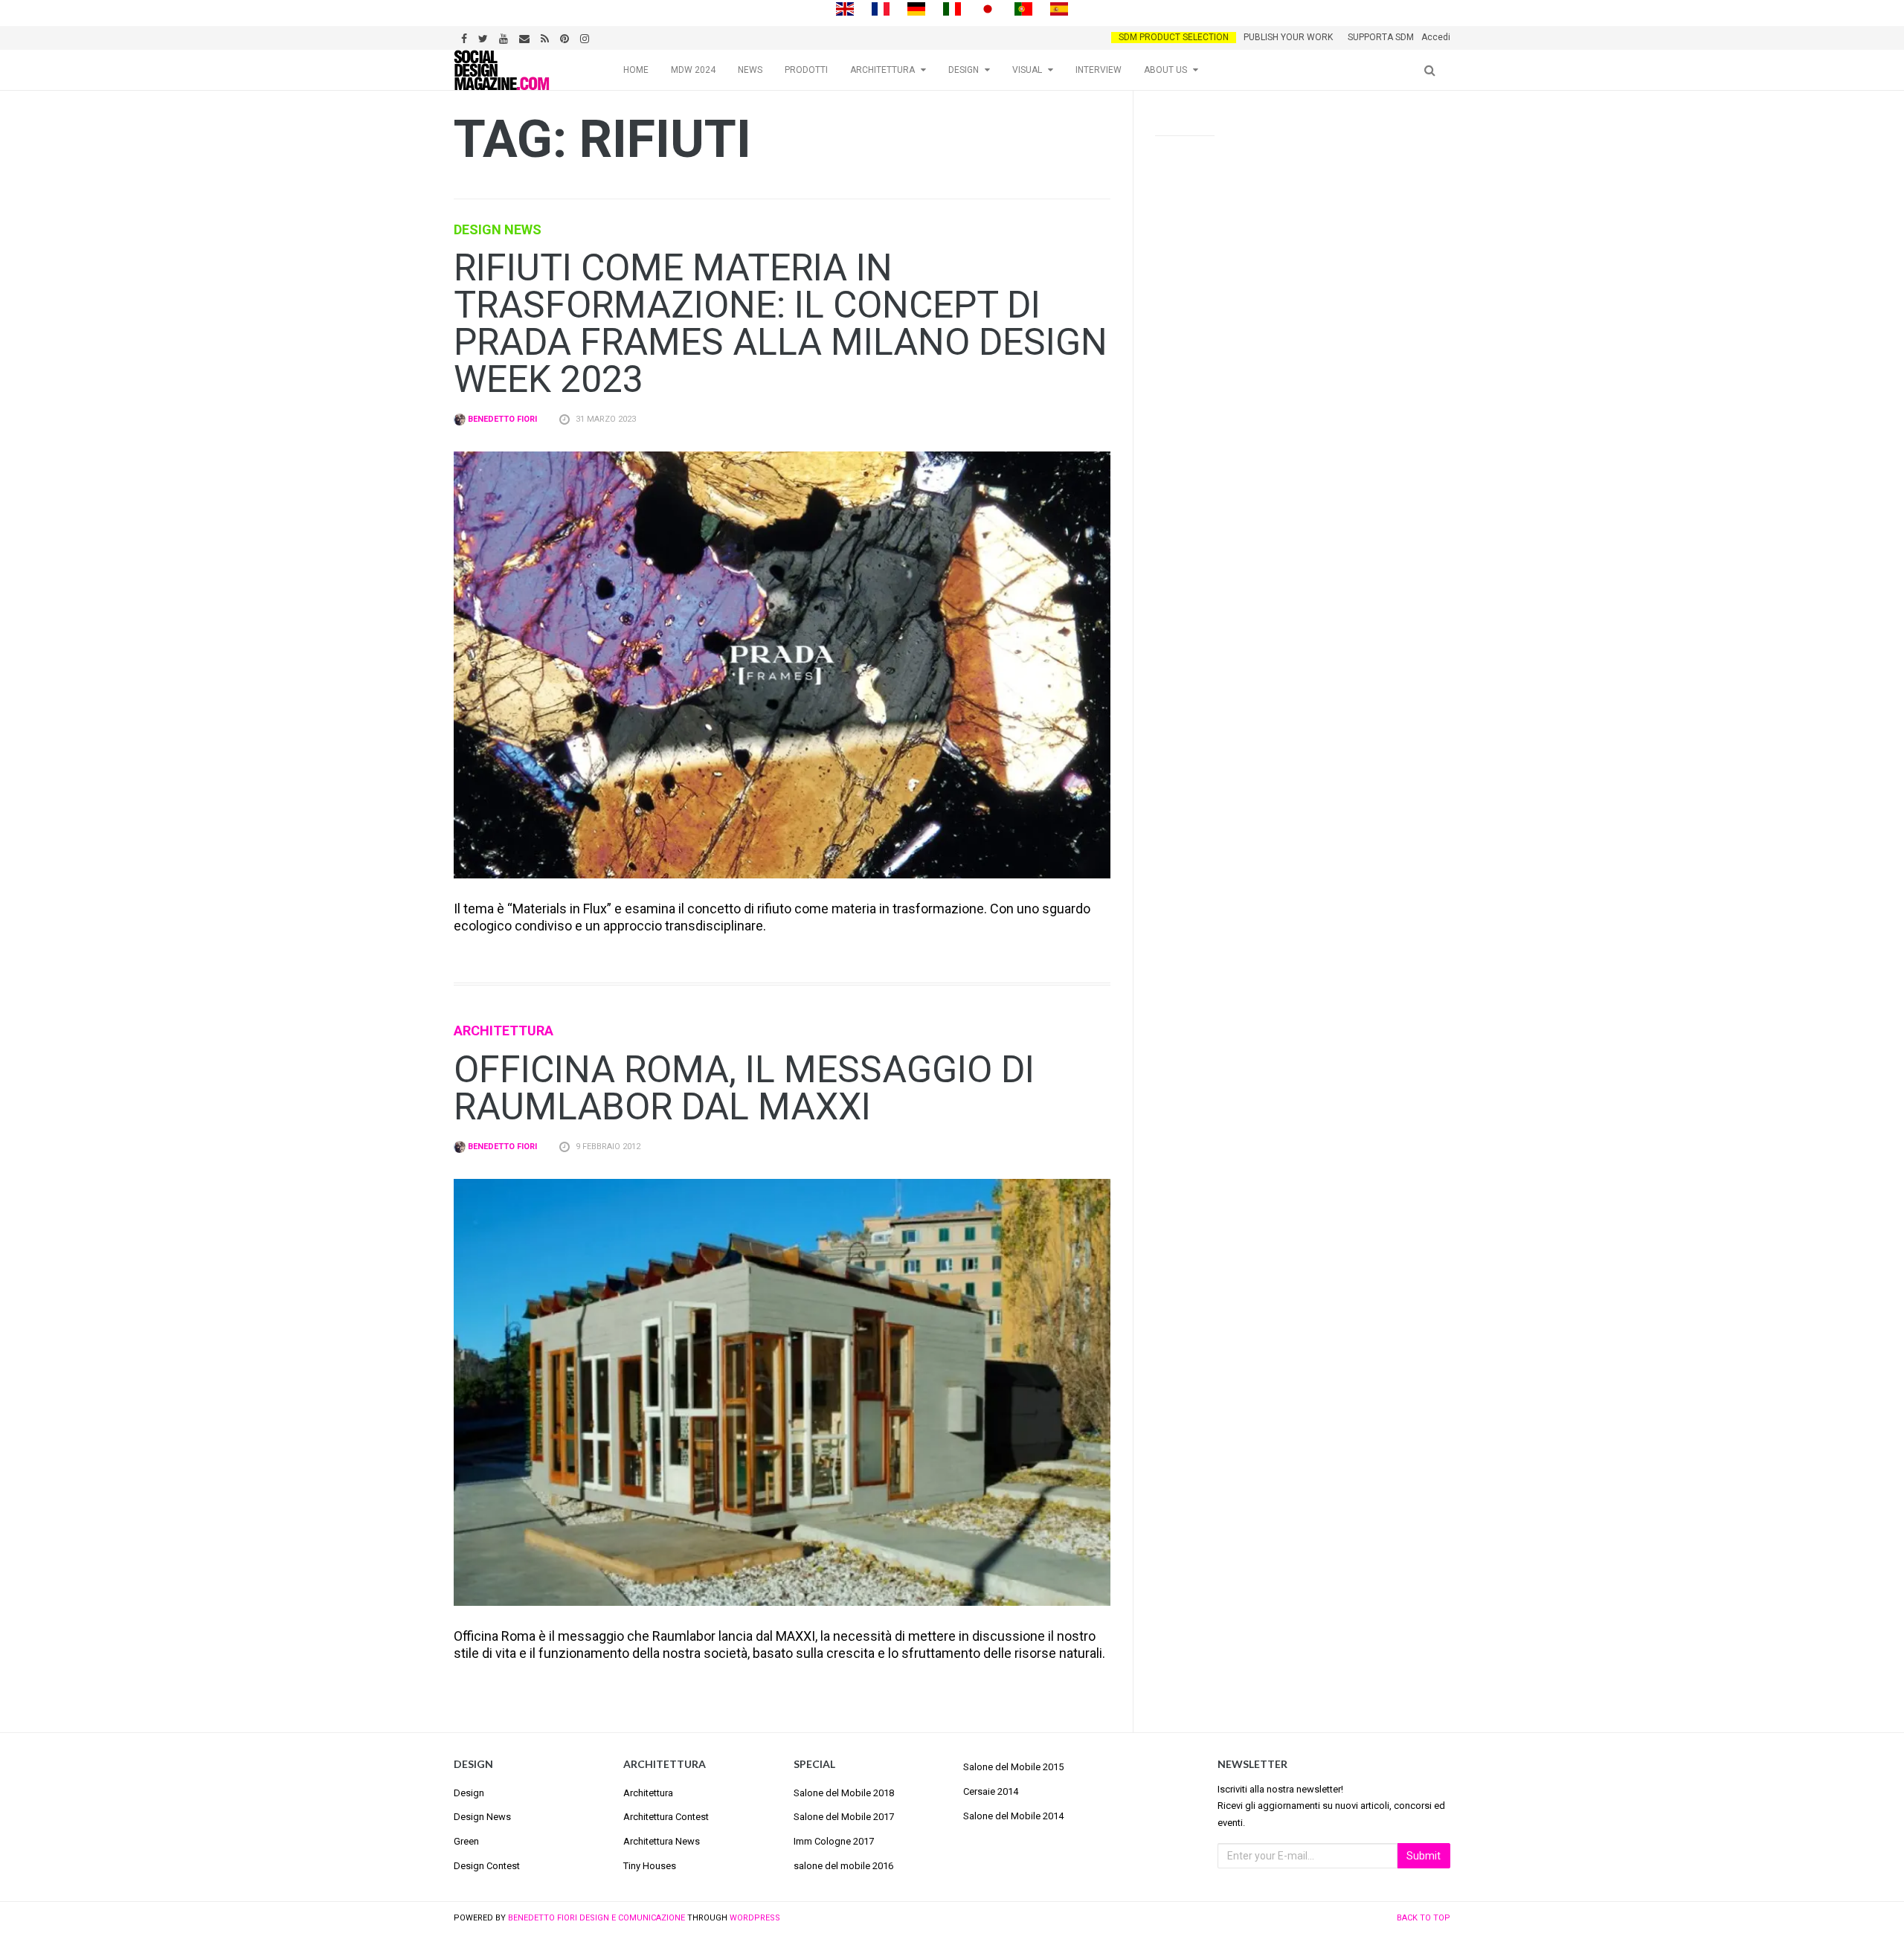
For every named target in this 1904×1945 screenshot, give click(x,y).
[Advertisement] (1303, 381)
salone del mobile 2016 (843, 1866)
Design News (498, 229)
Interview (1099, 70)
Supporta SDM (1381, 37)
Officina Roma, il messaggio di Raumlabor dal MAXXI (744, 1088)
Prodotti (806, 70)
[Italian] (952, 8)
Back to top (1424, 1918)
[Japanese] (988, 8)
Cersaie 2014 (991, 1791)
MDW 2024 (693, 70)
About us (1165, 70)
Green (466, 1841)
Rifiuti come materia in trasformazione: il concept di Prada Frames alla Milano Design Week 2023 (781, 324)
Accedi (1436, 37)
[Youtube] (505, 37)
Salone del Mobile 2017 (844, 1817)
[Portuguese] (1023, 8)
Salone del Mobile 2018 (844, 1793)
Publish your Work (1288, 37)
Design (964, 70)
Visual (1027, 70)
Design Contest (487, 1866)
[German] (916, 8)
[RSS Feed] (547, 37)
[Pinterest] (566, 37)
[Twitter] (485, 37)
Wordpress (755, 1918)
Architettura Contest (666, 1817)
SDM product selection (1174, 37)
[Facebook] (466, 37)
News (750, 70)
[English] (845, 8)
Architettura (882, 70)
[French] (881, 8)
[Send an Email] (526, 37)
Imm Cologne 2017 (834, 1841)
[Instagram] (586, 37)
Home (636, 70)
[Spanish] (1059, 8)
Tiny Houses (650, 1866)
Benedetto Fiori (501, 419)
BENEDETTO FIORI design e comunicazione (596, 1918)
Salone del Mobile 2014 (1013, 1816)
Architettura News (662, 1841)
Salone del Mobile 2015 (1013, 1767)
